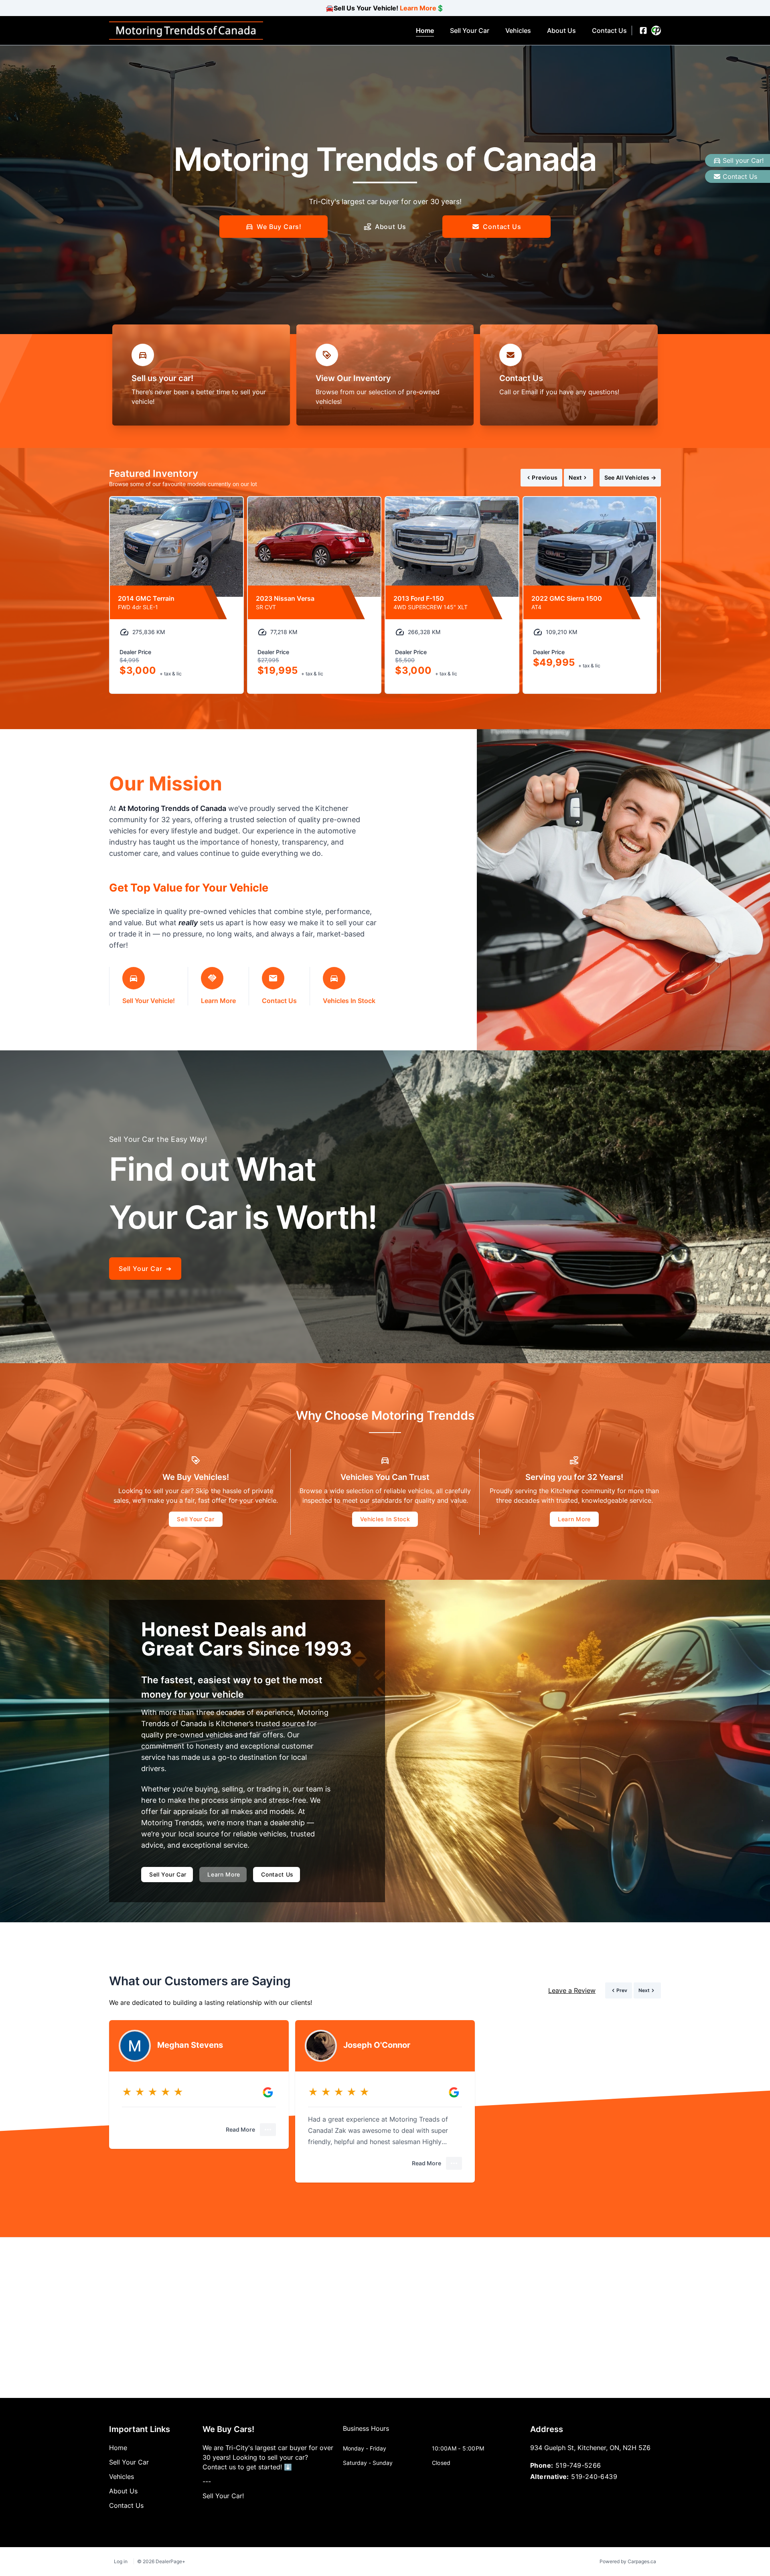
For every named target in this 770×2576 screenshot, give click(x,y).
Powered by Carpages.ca (628, 2561)
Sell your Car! (743, 160)
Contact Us (740, 176)
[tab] (366, 2432)
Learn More (418, 8)
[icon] (656, 30)
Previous (545, 477)
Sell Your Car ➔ (145, 1269)
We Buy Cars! (279, 227)
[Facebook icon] (643, 30)
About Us (391, 227)
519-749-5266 (578, 2465)
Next (575, 477)
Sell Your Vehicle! (149, 1001)
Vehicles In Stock (349, 1001)
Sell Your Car (196, 1519)
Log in (121, 2561)
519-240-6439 (594, 2477)
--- (207, 2481)
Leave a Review (572, 1990)
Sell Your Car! (223, 2496)
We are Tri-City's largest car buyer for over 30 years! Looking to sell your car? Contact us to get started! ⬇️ (268, 2457)
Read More (240, 2129)
